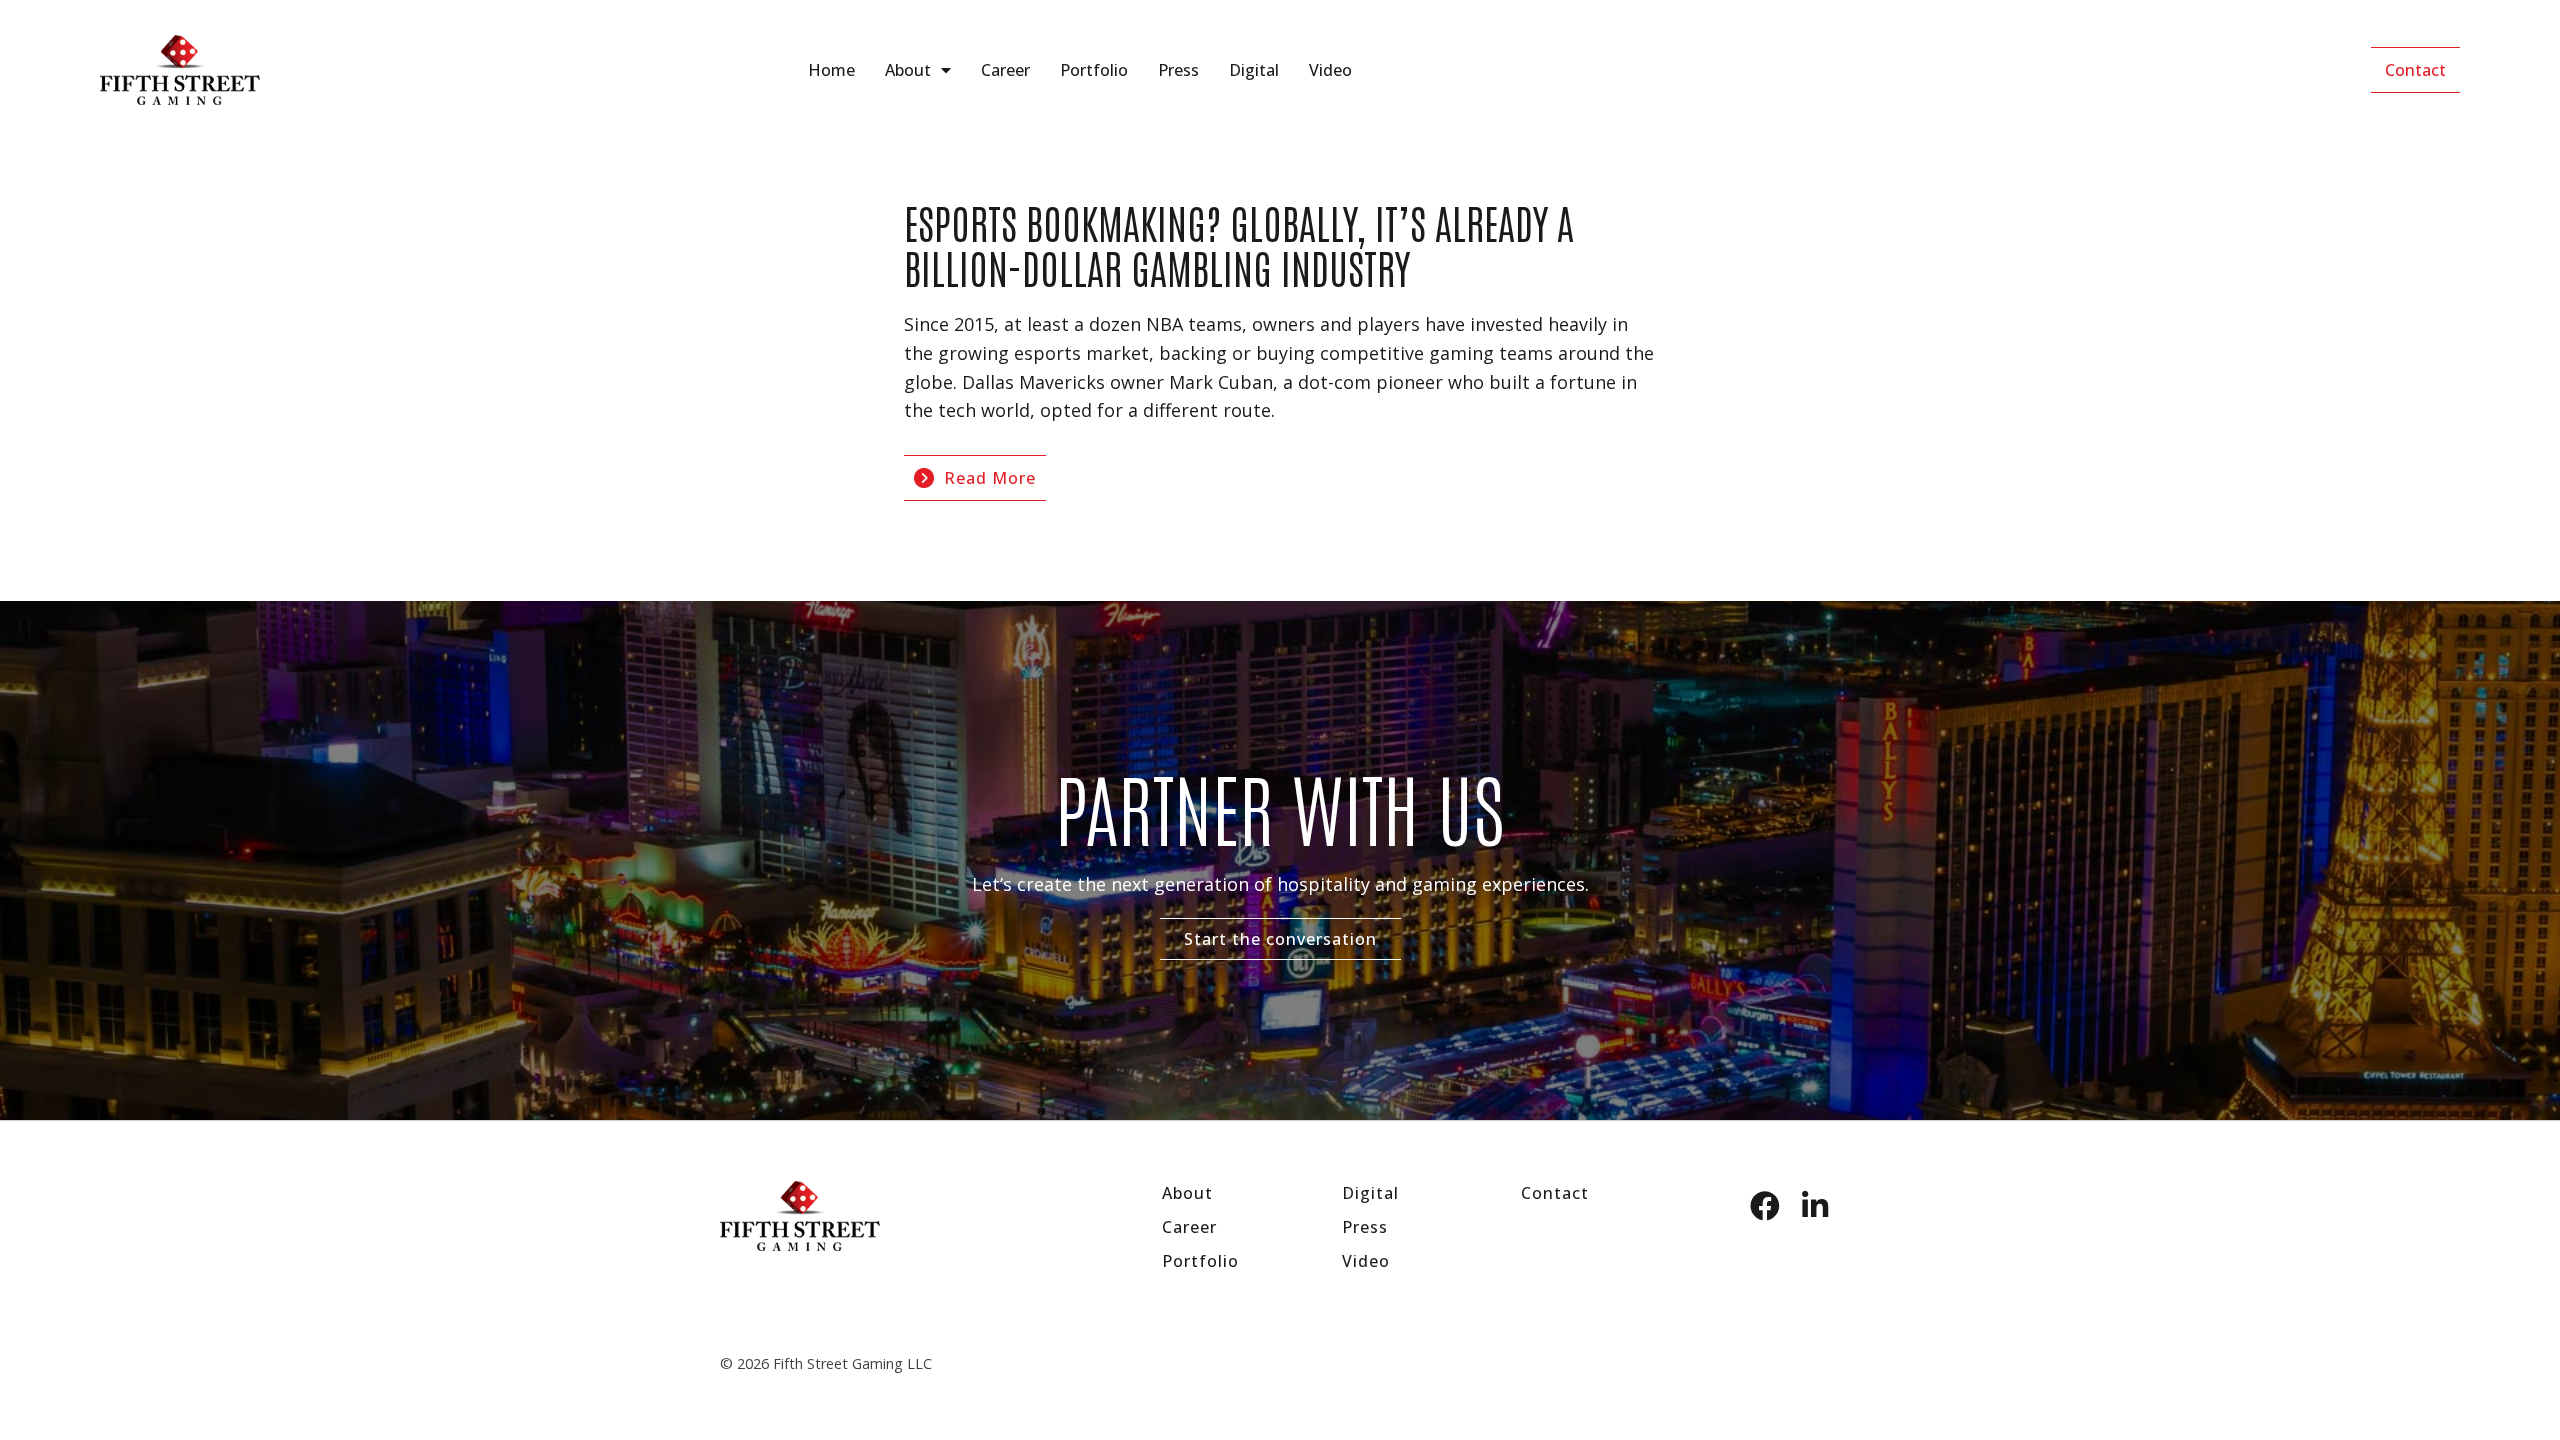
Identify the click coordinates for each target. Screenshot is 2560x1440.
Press (1178, 70)
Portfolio (1094, 70)
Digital (1254, 70)
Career (1005, 70)
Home (831, 70)
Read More (990, 478)
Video (1330, 70)
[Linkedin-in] (1815, 1206)
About (908, 70)
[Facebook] (1765, 1206)
